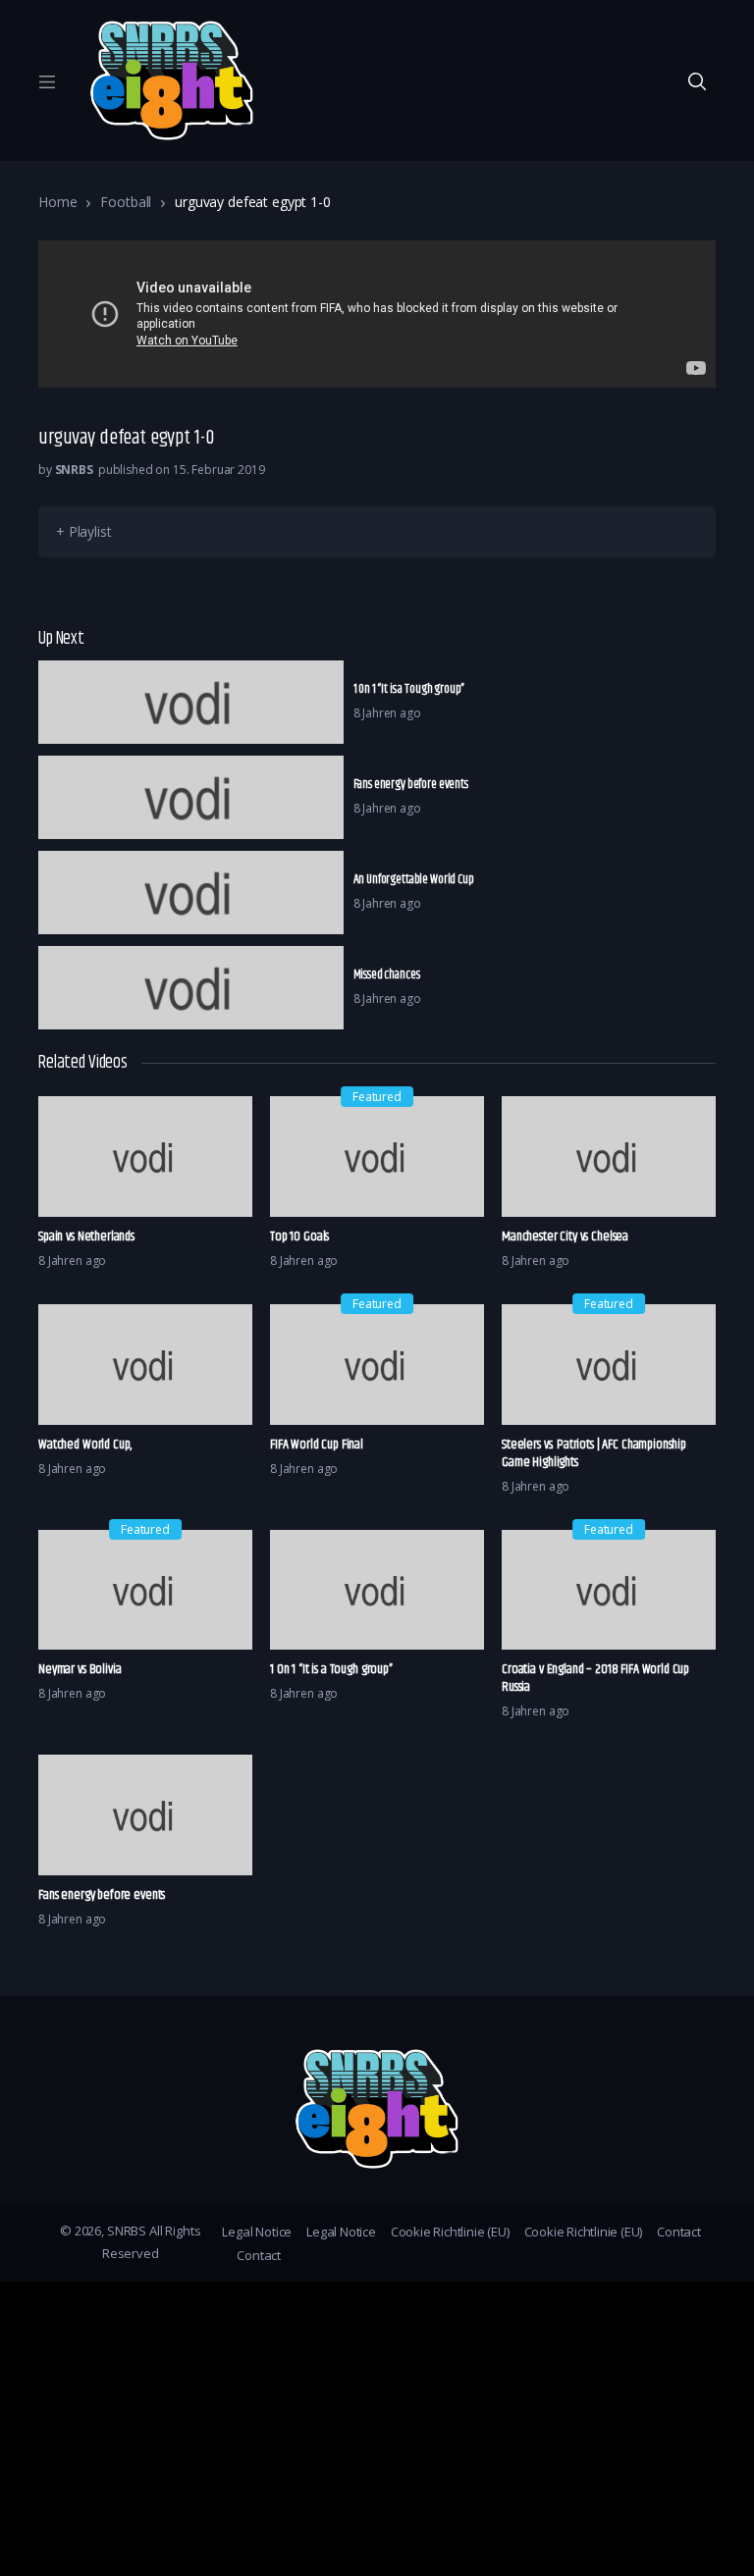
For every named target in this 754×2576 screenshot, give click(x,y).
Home (57, 202)
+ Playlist (84, 531)
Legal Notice (257, 2232)
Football (126, 202)
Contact (679, 2232)
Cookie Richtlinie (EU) (450, 2232)
